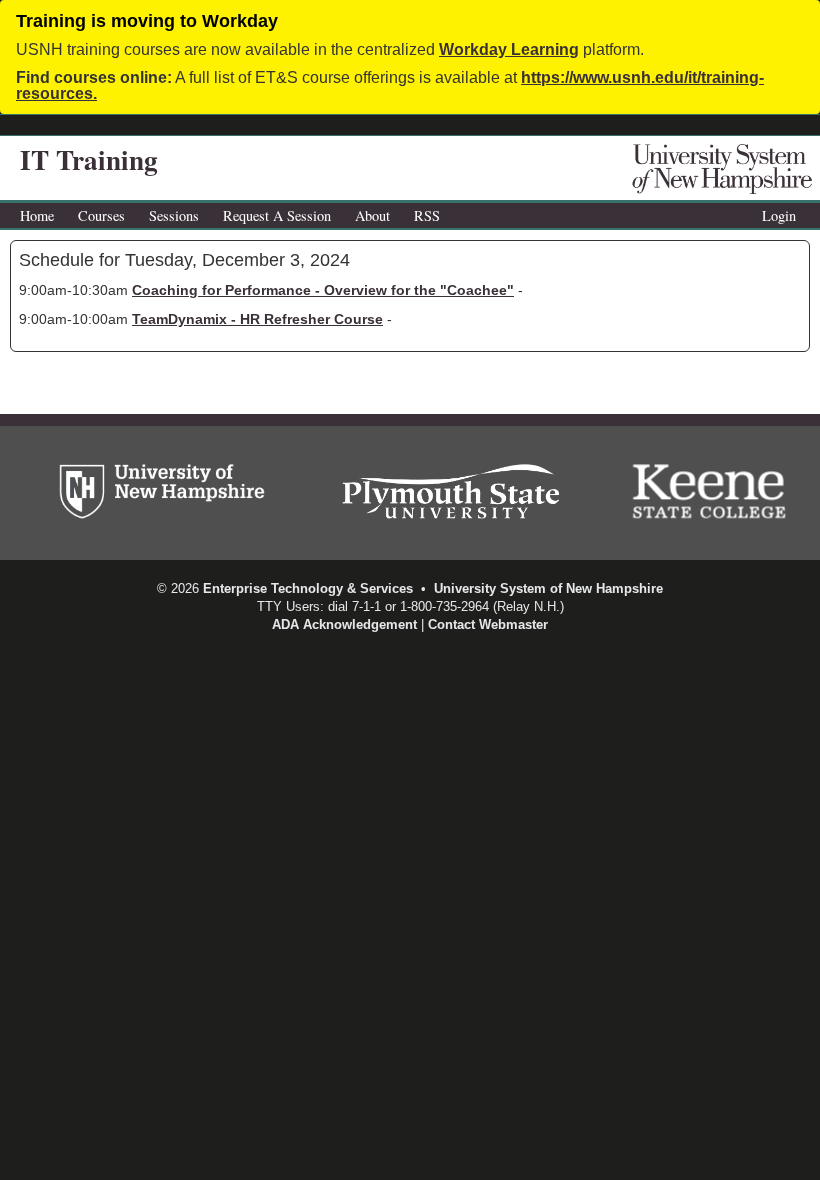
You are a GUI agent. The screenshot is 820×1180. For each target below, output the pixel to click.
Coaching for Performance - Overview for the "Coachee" (323, 290)
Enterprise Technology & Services (308, 588)
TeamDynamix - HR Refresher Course (257, 319)
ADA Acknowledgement (344, 624)
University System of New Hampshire (548, 588)
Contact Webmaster (488, 624)
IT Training (89, 159)
